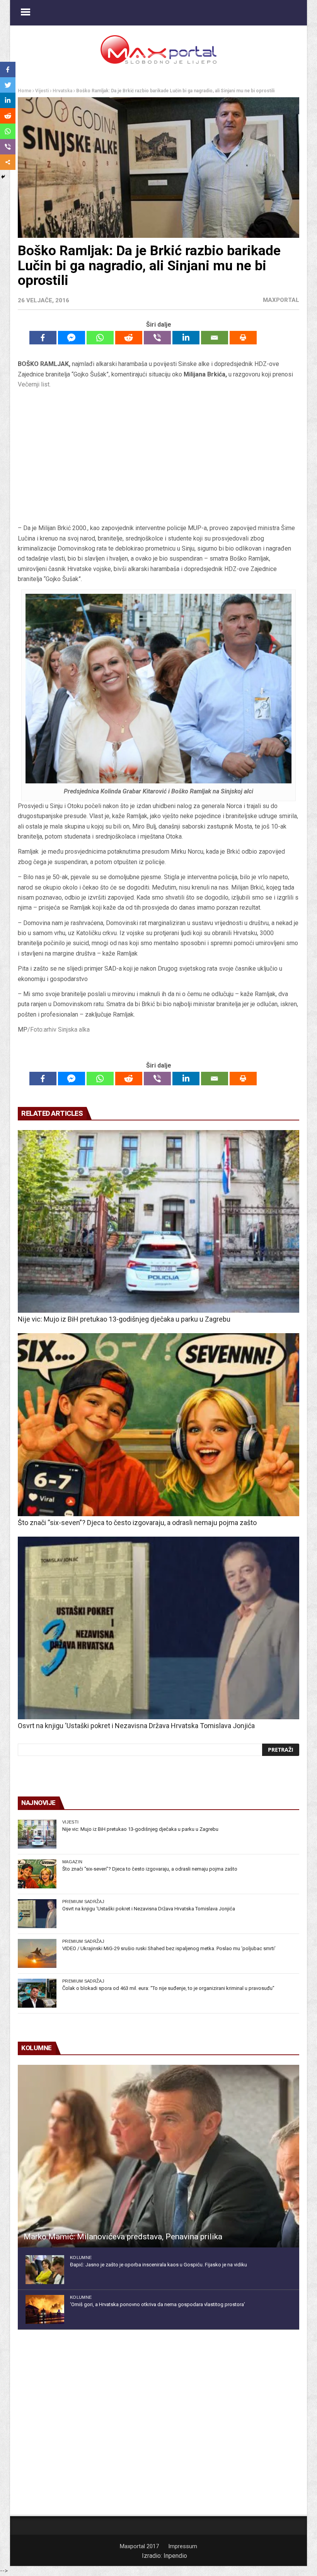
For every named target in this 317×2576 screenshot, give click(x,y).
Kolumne (81, 2257)
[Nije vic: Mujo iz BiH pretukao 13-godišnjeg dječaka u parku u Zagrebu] (158, 1221)
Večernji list (34, 384)
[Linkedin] (186, 338)
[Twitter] (8, 85)
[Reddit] (129, 338)
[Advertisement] (158, 459)
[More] (8, 162)
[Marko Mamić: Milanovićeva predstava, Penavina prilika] (158, 2156)
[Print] (243, 338)
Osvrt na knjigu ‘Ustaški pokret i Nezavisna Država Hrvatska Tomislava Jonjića (136, 1726)
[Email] (215, 338)
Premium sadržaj (83, 1901)
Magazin (72, 1862)
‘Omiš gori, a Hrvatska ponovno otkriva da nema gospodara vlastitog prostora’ (158, 2304)
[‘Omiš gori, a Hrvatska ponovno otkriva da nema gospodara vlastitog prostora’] (45, 2309)
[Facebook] (43, 338)
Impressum (183, 2546)
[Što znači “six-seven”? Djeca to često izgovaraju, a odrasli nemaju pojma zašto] (158, 1424)
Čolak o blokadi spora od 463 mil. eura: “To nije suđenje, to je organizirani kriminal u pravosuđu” (168, 1988)
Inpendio (175, 2556)
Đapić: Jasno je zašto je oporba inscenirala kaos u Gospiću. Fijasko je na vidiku (158, 2265)
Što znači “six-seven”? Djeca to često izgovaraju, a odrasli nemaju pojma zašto (137, 1523)
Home (25, 91)
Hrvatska (62, 91)
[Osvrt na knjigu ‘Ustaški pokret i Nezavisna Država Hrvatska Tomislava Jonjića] (158, 1628)
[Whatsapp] (100, 338)
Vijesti (42, 91)
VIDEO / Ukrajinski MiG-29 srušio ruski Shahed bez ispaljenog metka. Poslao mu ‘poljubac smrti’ (169, 1948)
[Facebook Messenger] (72, 338)
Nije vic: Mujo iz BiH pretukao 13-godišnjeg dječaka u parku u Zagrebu (124, 1319)
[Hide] (3, 177)
